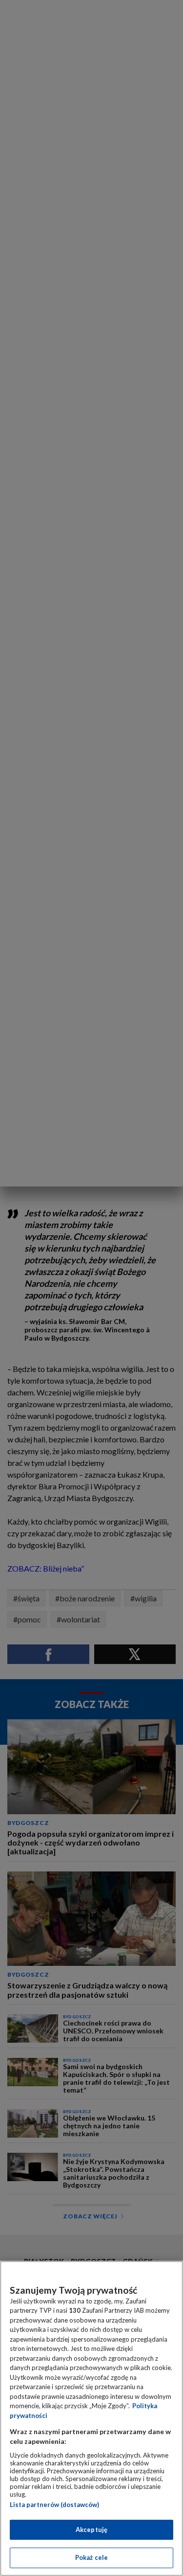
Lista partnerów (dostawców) (54, 2505)
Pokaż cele (91, 2557)
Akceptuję (91, 2530)
